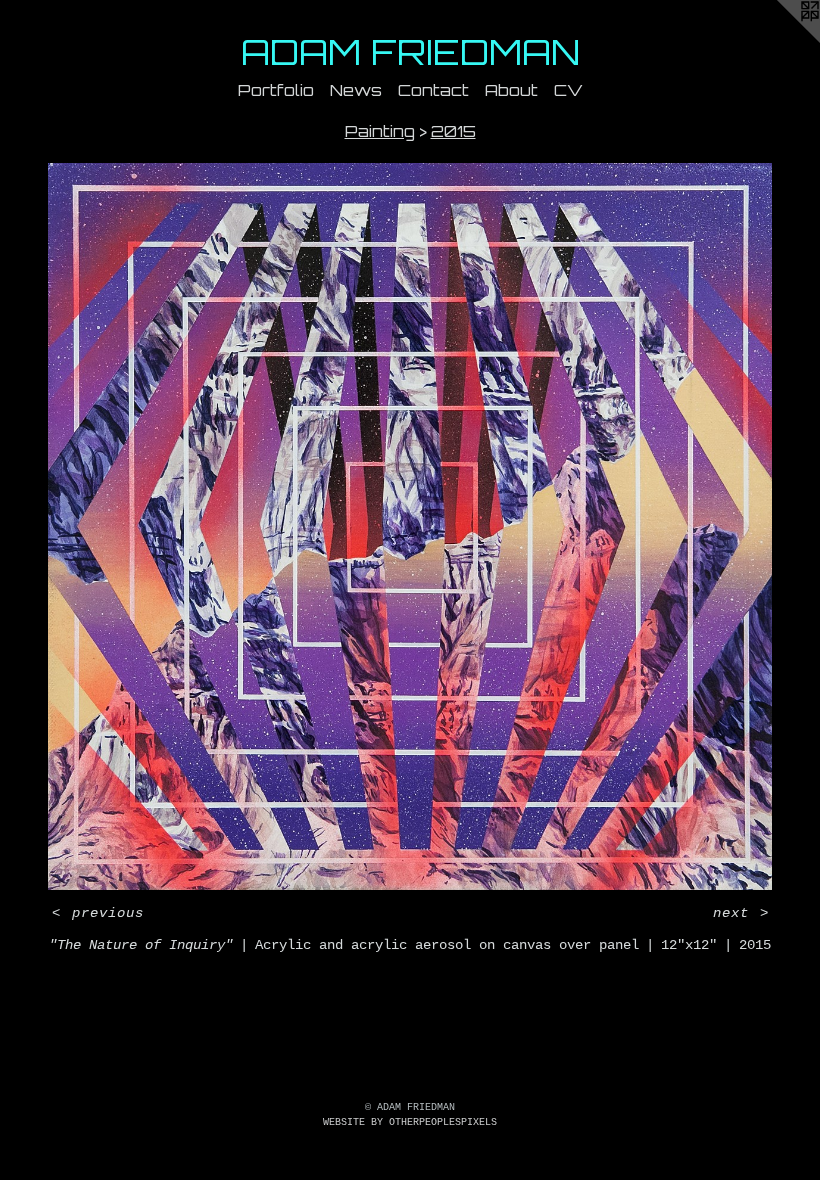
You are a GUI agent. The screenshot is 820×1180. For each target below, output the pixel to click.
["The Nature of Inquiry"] (410, 526)
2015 (453, 131)
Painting (380, 131)
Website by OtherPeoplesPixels (410, 1122)
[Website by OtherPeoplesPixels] (780, 40)
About (511, 90)
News (356, 90)
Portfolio (276, 90)
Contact (433, 90)
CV (568, 90)
